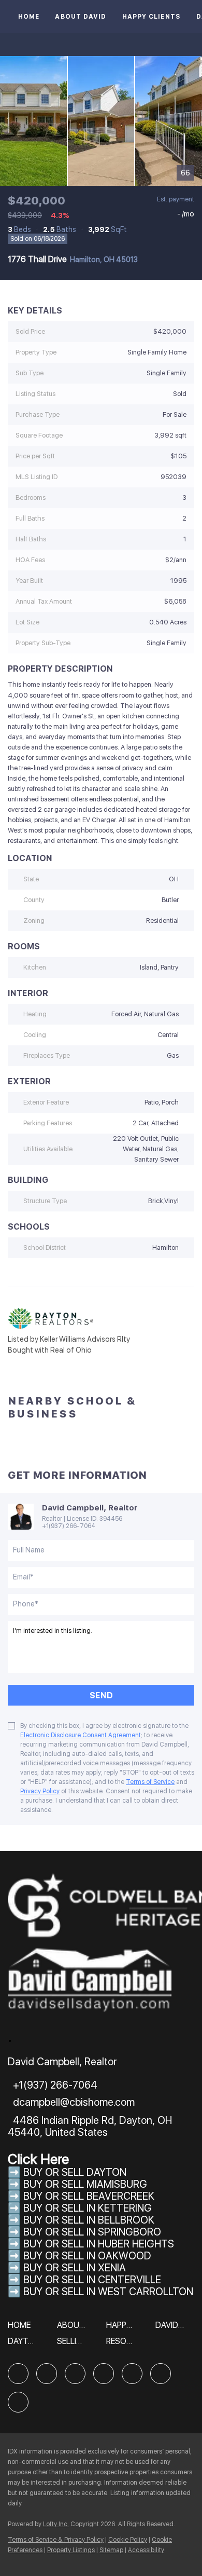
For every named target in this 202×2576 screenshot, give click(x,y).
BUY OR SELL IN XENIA (75, 2268)
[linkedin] (47, 2374)
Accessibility (146, 2550)
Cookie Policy (128, 2540)
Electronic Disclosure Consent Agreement (81, 1735)
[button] (22, 2329)
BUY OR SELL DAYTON (75, 2172)
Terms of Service (150, 1782)
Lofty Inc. (56, 2524)
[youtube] (161, 2374)
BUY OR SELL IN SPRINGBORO (92, 2232)
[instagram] (132, 2374)
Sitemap (111, 2550)
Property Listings (71, 2550)
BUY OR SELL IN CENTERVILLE (92, 2280)
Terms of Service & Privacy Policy (56, 2540)
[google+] (18, 2402)
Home (29, 17)
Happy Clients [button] (151, 17)
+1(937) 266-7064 (69, 1526)
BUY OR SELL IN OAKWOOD (87, 2256)
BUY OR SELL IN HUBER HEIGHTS (99, 2244)
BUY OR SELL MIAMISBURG (85, 2184)
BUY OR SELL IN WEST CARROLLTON (108, 2292)
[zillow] (75, 2374)
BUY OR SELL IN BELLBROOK (89, 2220)
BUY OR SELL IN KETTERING (88, 2208)
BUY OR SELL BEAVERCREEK (90, 2196)
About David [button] (81, 17)
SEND (101, 1695)
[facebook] (18, 2374)
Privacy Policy (40, 1791)
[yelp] (104, 2374)
